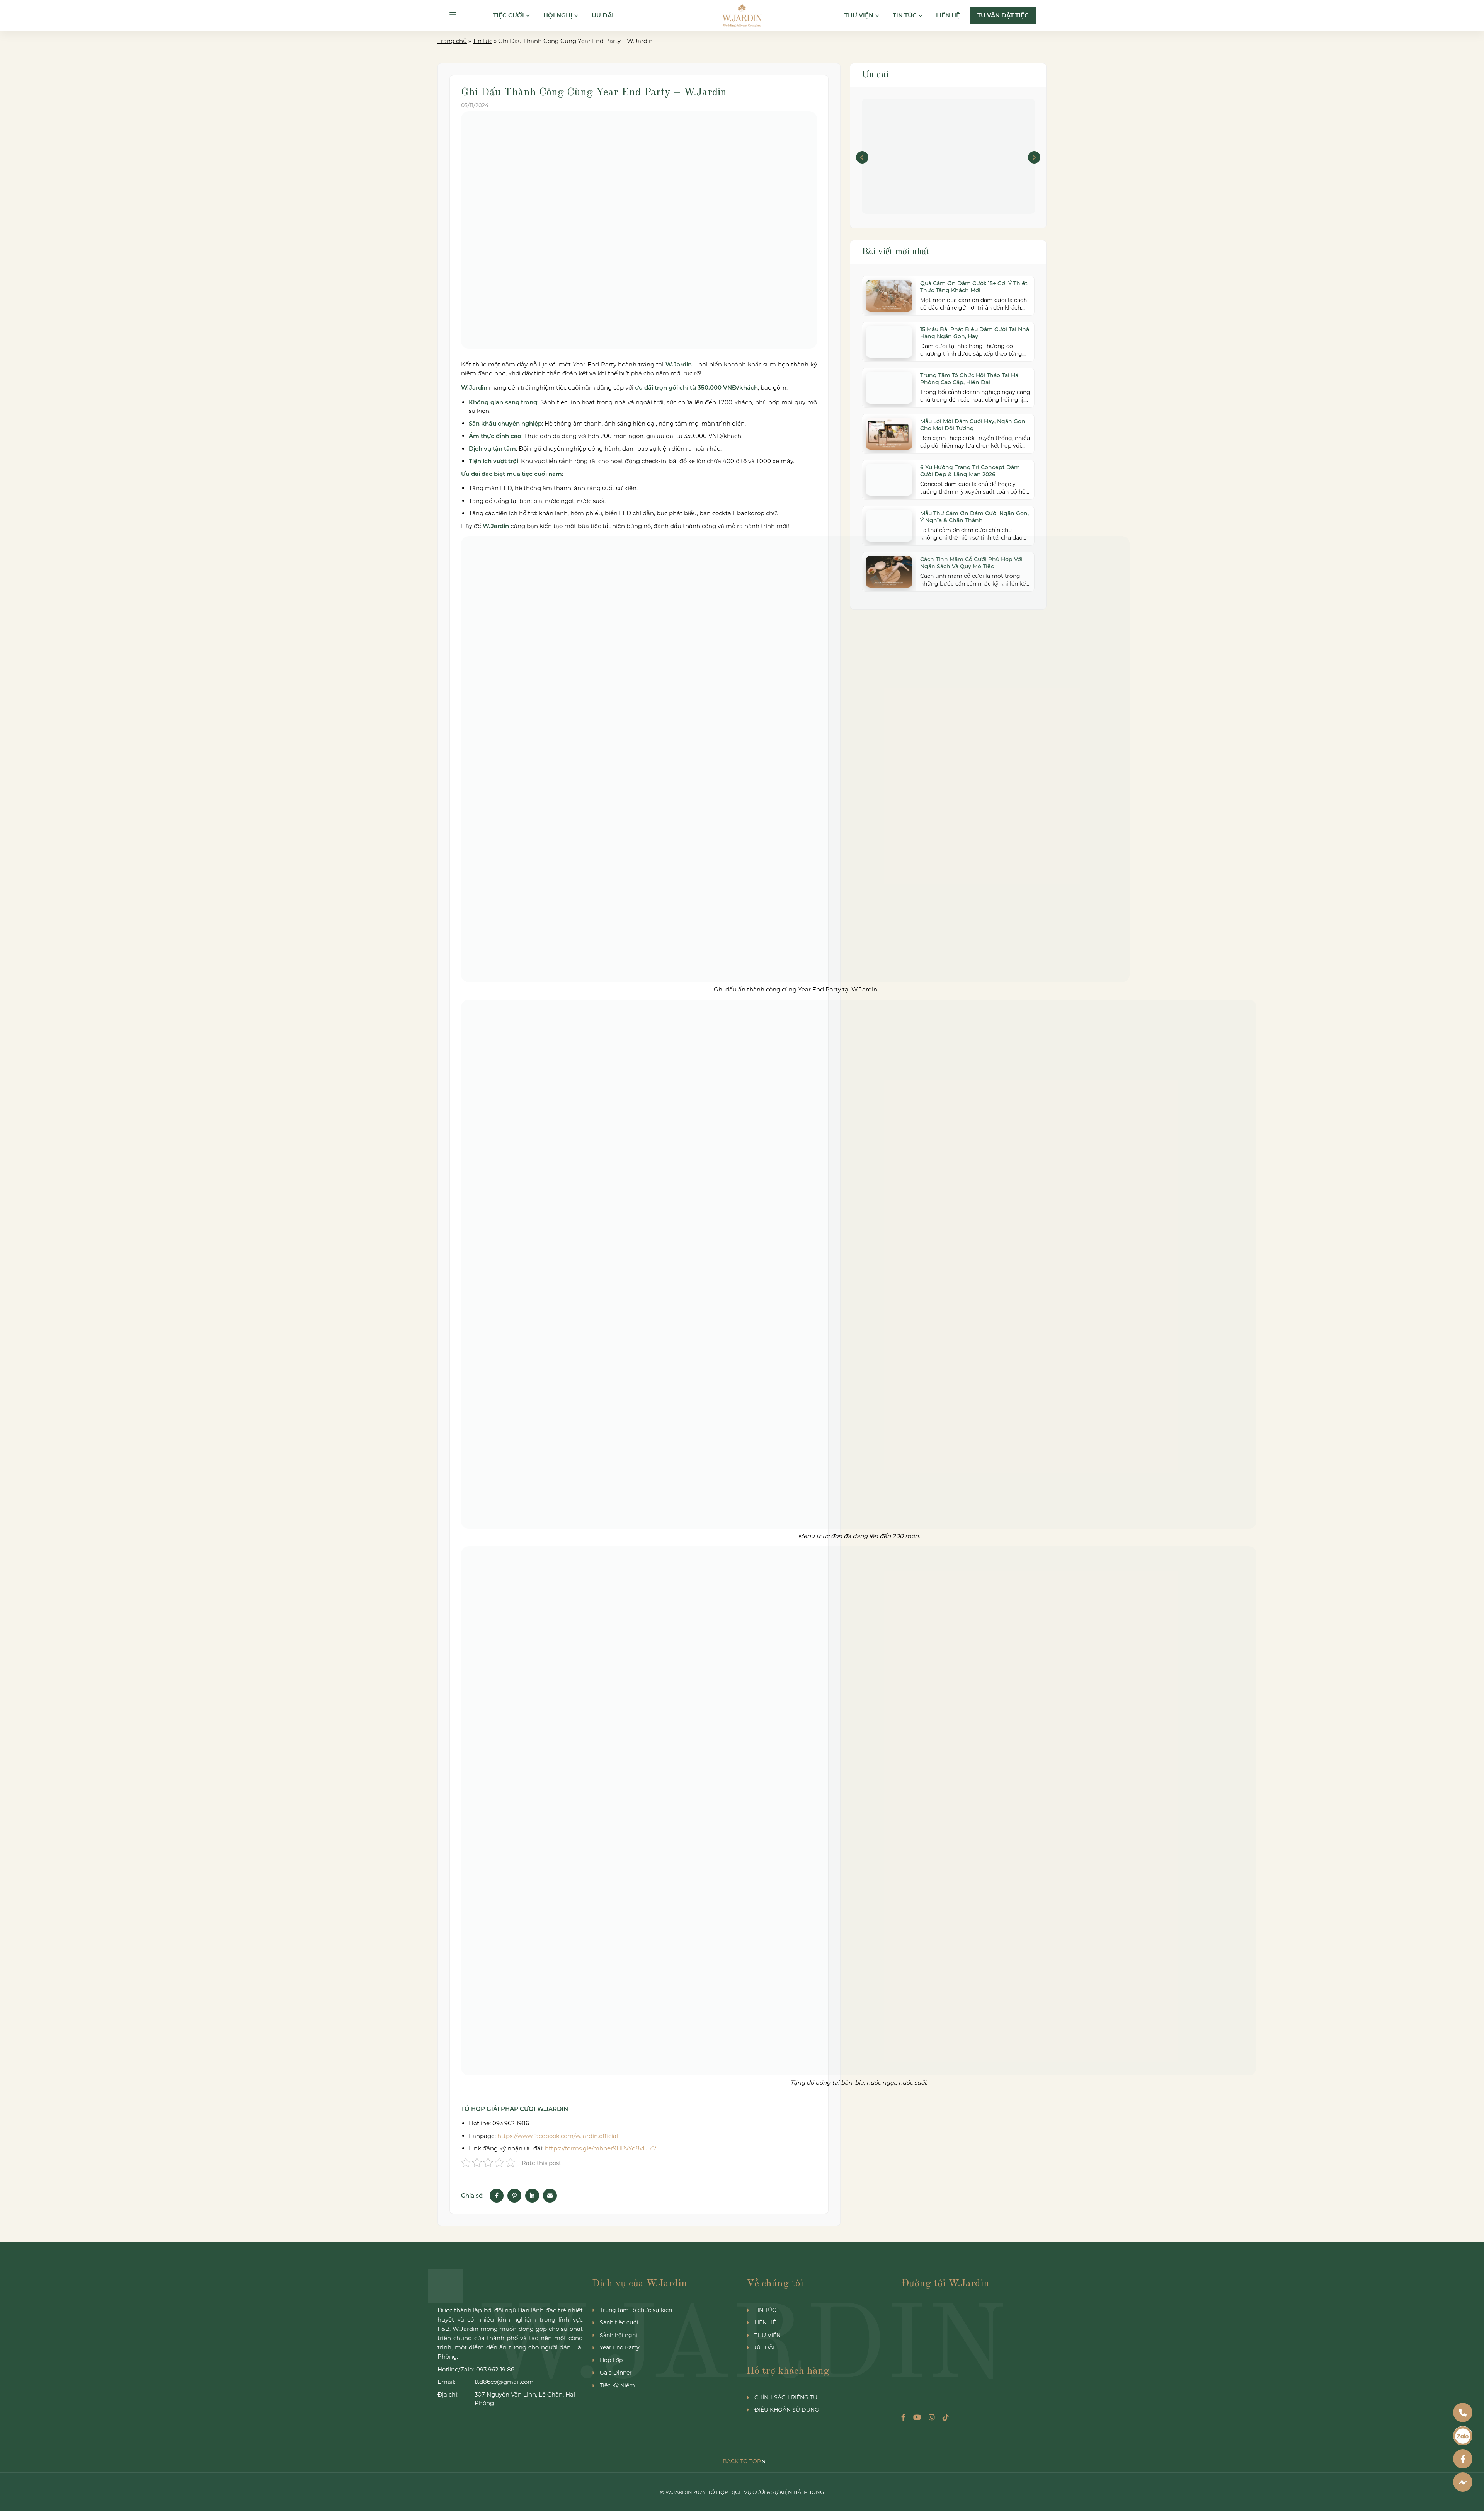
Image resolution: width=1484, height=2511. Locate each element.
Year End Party (620, 2347)
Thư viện (859, 15)
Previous (862, 157)
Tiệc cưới (509, 15)
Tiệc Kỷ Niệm (617, 2385)
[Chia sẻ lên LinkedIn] (532, 2196)
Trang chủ (452, 41)
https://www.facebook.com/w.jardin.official (558, 2136)
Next (1034, 157)
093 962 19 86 (495, 2369)
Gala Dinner (616, 2373)
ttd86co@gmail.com (504, 2382)
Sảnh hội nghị (619, 2335)
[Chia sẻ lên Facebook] (497, 2196)
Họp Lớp (611, 2360)
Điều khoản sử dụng (787, 2410)
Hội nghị (558, 15)
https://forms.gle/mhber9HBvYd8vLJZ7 (601, 2148)
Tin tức (905, 15)
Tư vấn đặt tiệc (1003, 15)
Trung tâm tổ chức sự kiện (636, 2310)
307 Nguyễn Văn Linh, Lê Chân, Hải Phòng (525, 2399)
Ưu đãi (603, 15)
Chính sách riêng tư (786, 2397)
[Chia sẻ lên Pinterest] (514, 2196)
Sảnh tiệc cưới (619, 2322)
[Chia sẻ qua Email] (550, 2196)
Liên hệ (948, 15)
